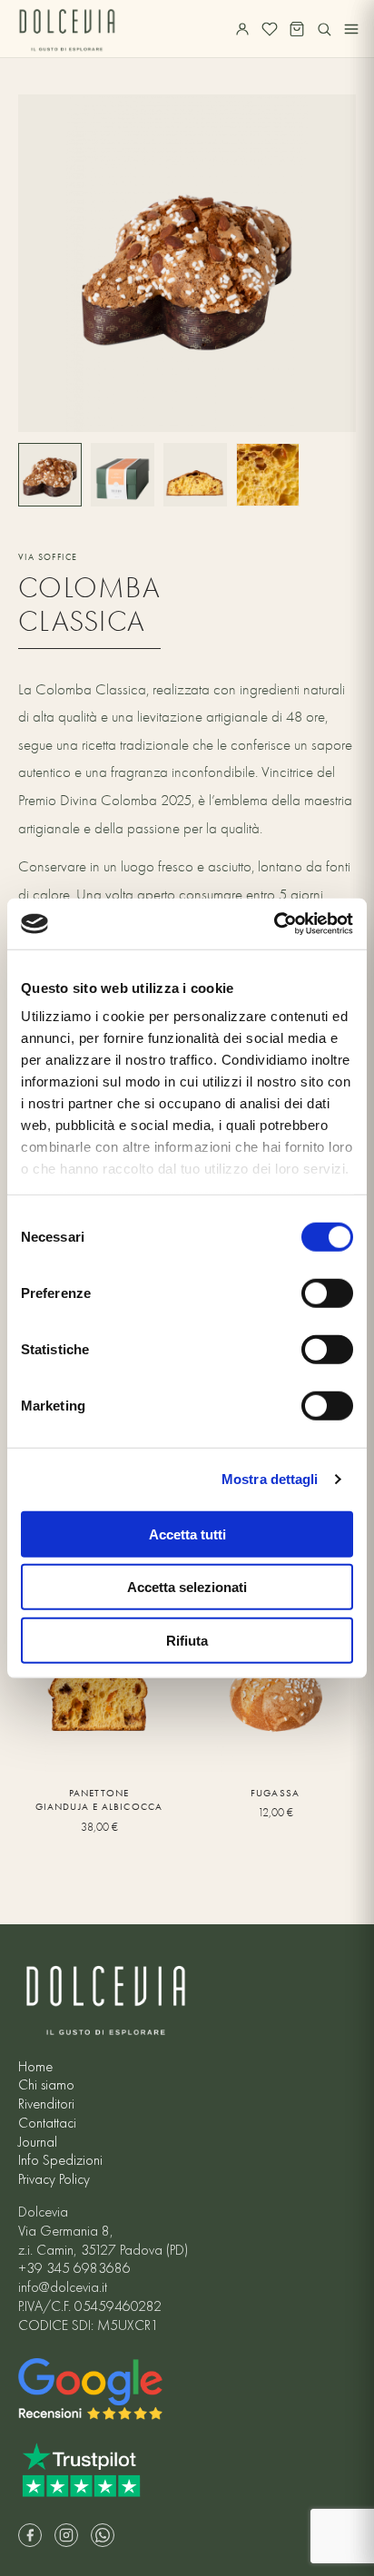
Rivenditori (46, 2104)
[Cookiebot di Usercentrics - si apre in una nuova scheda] (274, 924)
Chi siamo (46, 2085)
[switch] (327, 1293)
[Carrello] (297, 29)
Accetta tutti (187, 1534)
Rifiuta (187, 1640)
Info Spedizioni (60, 2160)
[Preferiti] (270, 29)
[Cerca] (324, 29)
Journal (38, 2142)
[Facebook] (30, 2535)
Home (35, 2067)
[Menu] (351, 29)
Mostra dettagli (270, 1479)
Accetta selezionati (187, 1587)
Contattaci (47, 2123)
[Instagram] (66, 2535)
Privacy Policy (54, 2179)
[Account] (242, 29)
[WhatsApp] (103, 2535)
